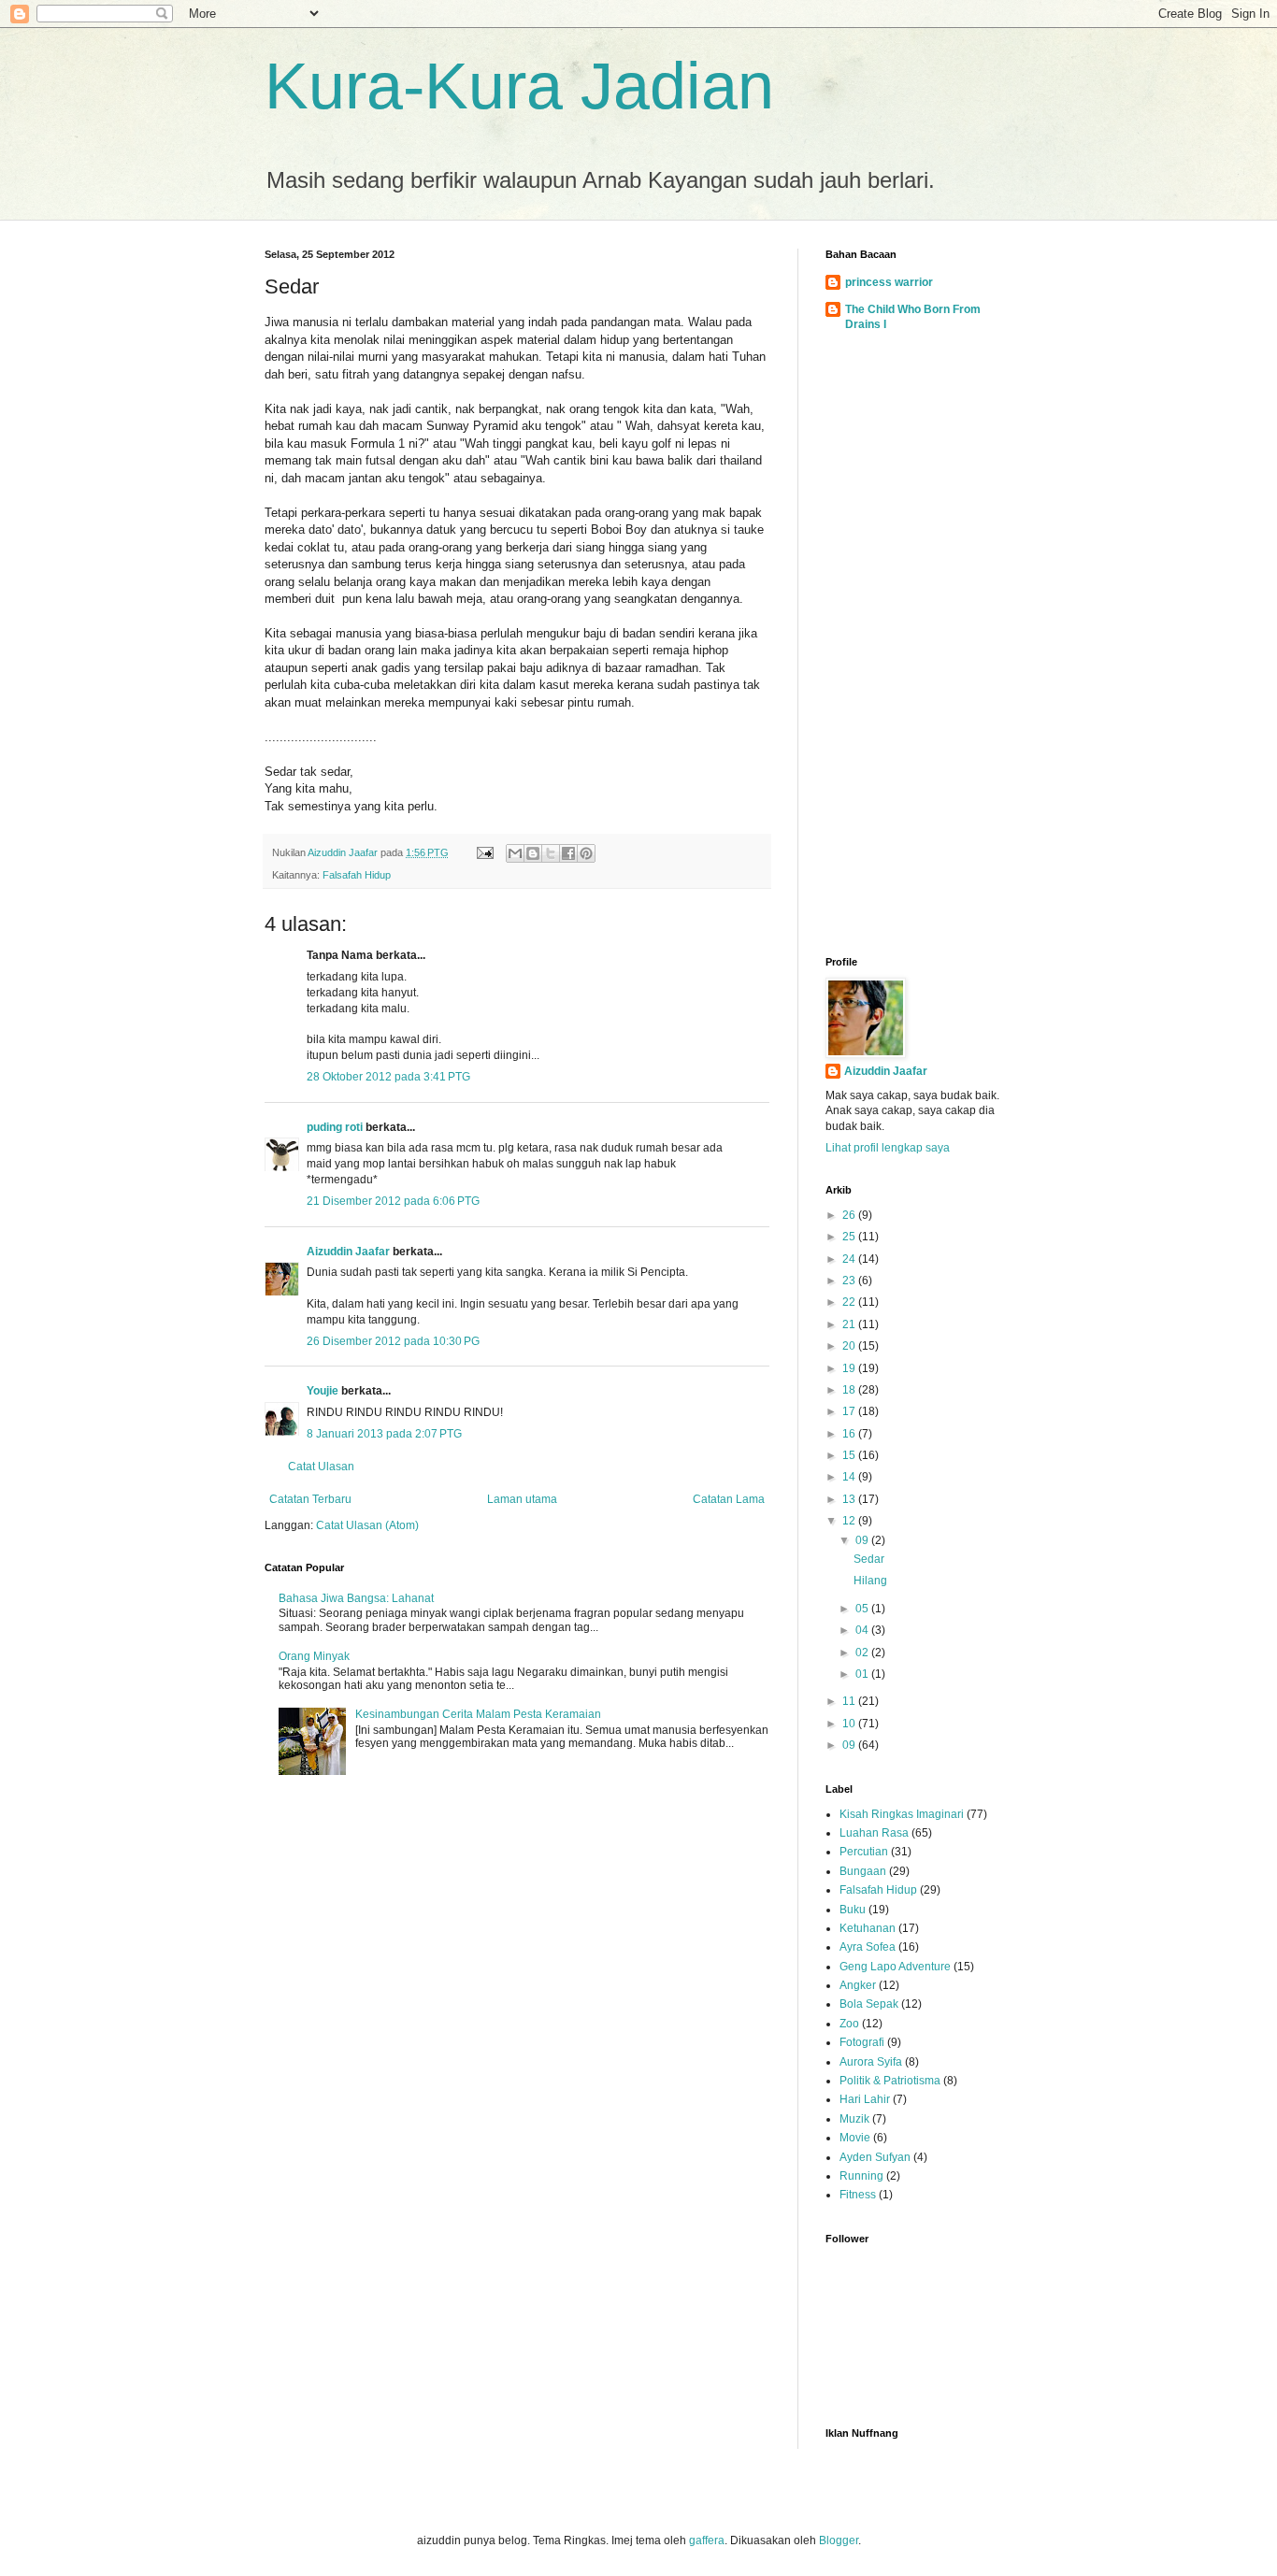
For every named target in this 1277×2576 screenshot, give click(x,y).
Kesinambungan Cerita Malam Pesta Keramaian (478, 1714)
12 (850, 1521)
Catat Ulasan (321, 1467)
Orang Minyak (314, 1656)
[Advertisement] (919, 648)
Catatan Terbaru (310, 1499)
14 (850, 1477)
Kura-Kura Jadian (519, 86)
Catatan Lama (729, 1499)
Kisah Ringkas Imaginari (902, 1814)
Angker (858, 1985)
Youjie (323, 1391)
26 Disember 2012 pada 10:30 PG (393, 1341)
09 (863, 1540)
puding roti (335, 1127)
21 (850, 1324)
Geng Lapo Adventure (895, 1967)
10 (850, 1724)
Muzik (854, 2119)
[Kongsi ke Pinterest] (586, 853)
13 (850, 1499)
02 (863, 1653)
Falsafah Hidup (357, 875)
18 (850, 1390)
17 (850, 1411)
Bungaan (863, 1871)
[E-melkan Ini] (515, 853)
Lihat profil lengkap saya (888, 1148)
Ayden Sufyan (875, 2157)
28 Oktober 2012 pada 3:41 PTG (388, 1077)
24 (850, 1259)
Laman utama (522, 1499)
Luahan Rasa (874, 1833)
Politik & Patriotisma (890, 2081)
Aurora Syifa (871, 2062)
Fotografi (862, 2042)
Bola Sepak (869, 2004)
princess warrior (889, 282)
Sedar (869, 1559)
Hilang (870, 1581)
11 (850, 1701)
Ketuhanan (868, 1928)
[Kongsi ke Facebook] (568, 853)
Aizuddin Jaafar (348, 1252)
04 (863, 1630)
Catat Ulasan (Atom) (367, 1525)
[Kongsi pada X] (551, 853)
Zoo (849, 2024)
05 (863, 1609)
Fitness (858, 2195)
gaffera (707, 2540)
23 (850, 1281)
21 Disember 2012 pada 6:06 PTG (393, 1201)
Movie (855, 2138)
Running (861, 2176)
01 (863, 1674)
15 (850, 1455)
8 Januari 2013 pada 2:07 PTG (384, 1434)
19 (850, 1368)
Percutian (864, 1852)
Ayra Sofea (868, 1947)
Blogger (839, 2540)
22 (850, 1302)
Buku (853, 1910)
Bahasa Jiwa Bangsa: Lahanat (356, 1598)
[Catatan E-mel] (484, 852)
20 (850, 1346)
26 (850, 1215)
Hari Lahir (865, 2099)
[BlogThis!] (533, 853)
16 (850, 1434)
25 (850, 1237)
